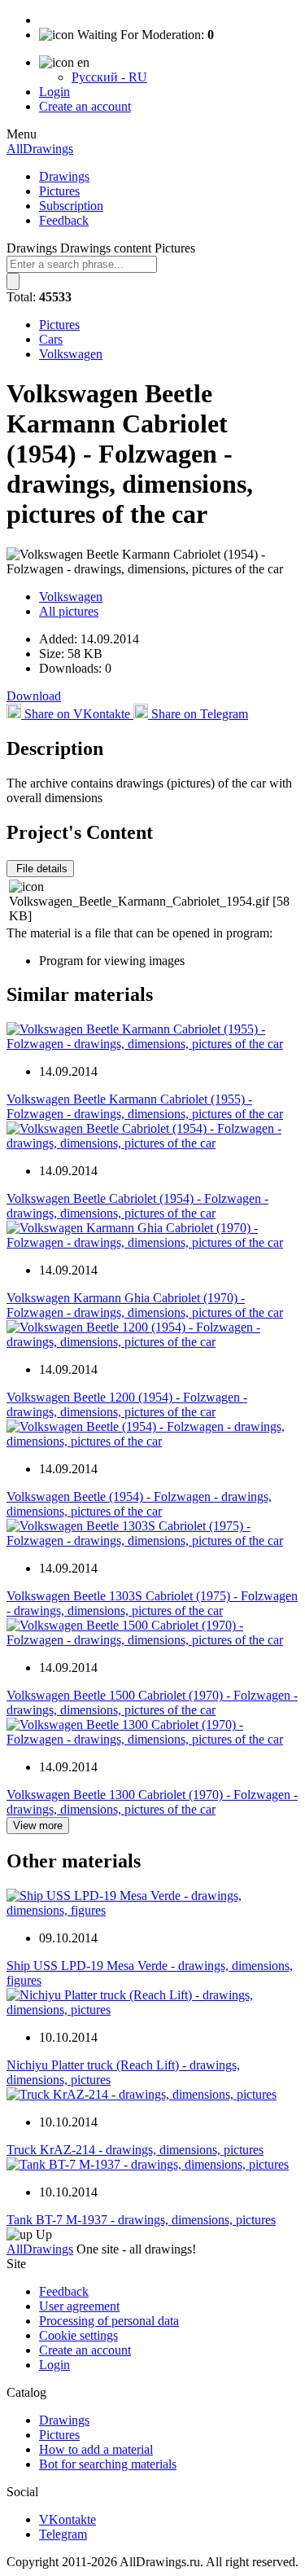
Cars (51, 339)
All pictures (69, 611)
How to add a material (96, 2449)
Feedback (64, 220)
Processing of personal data (109, 2321)
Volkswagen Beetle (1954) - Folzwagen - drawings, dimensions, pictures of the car (139, 1504)
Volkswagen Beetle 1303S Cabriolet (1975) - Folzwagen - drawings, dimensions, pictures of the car (152, 1603)
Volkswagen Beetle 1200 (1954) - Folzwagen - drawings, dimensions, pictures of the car (127, 1404)
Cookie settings (78, 2335)
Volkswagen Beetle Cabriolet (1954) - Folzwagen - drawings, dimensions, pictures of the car (137, 1206)
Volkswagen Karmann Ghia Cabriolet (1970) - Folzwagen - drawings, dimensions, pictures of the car (145, 1305)
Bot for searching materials (108, 2464)
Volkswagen (71, 354)
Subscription (71, 206)
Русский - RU (109, 77)
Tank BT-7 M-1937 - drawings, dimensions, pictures (141, 2220)
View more (38, 1826)
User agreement (79, 2306)
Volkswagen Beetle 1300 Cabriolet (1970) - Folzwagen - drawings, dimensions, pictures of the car (152, 1802)
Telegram (63, 2534)
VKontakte (68, 2519)
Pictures (59, 191)
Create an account (85, 106)
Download (34, 696)
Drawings (64, 176)
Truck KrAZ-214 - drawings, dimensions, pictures (135, 2150)
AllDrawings (40, 149)
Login (54, 92)
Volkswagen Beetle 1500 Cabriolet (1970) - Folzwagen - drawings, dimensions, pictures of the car (152, 1703)
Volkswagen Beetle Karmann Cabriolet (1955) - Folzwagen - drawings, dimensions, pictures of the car (145, 1106)
